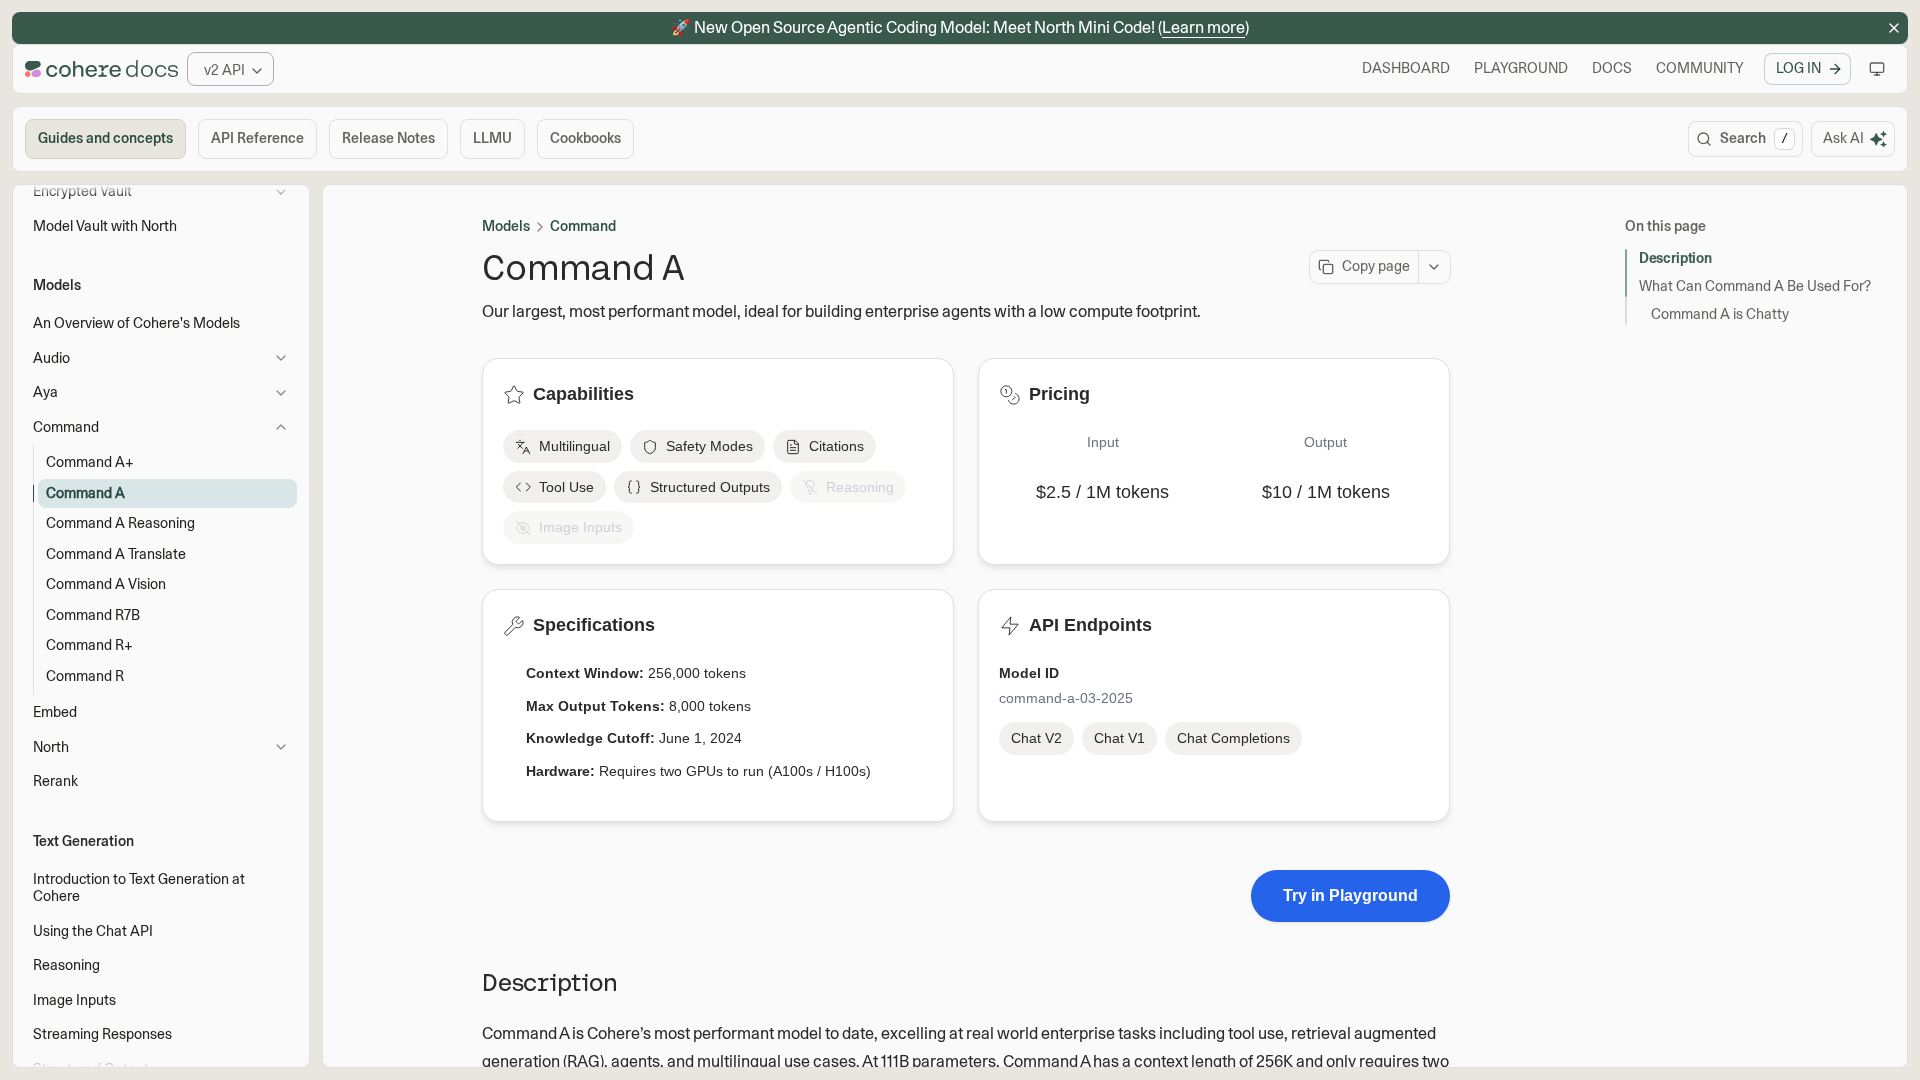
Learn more (1203, 27)
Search (1754, 138)
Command (583, 226)
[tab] (105, 139)
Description (1675, 258)
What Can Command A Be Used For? (1755, 286)
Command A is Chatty (1720, 314)
